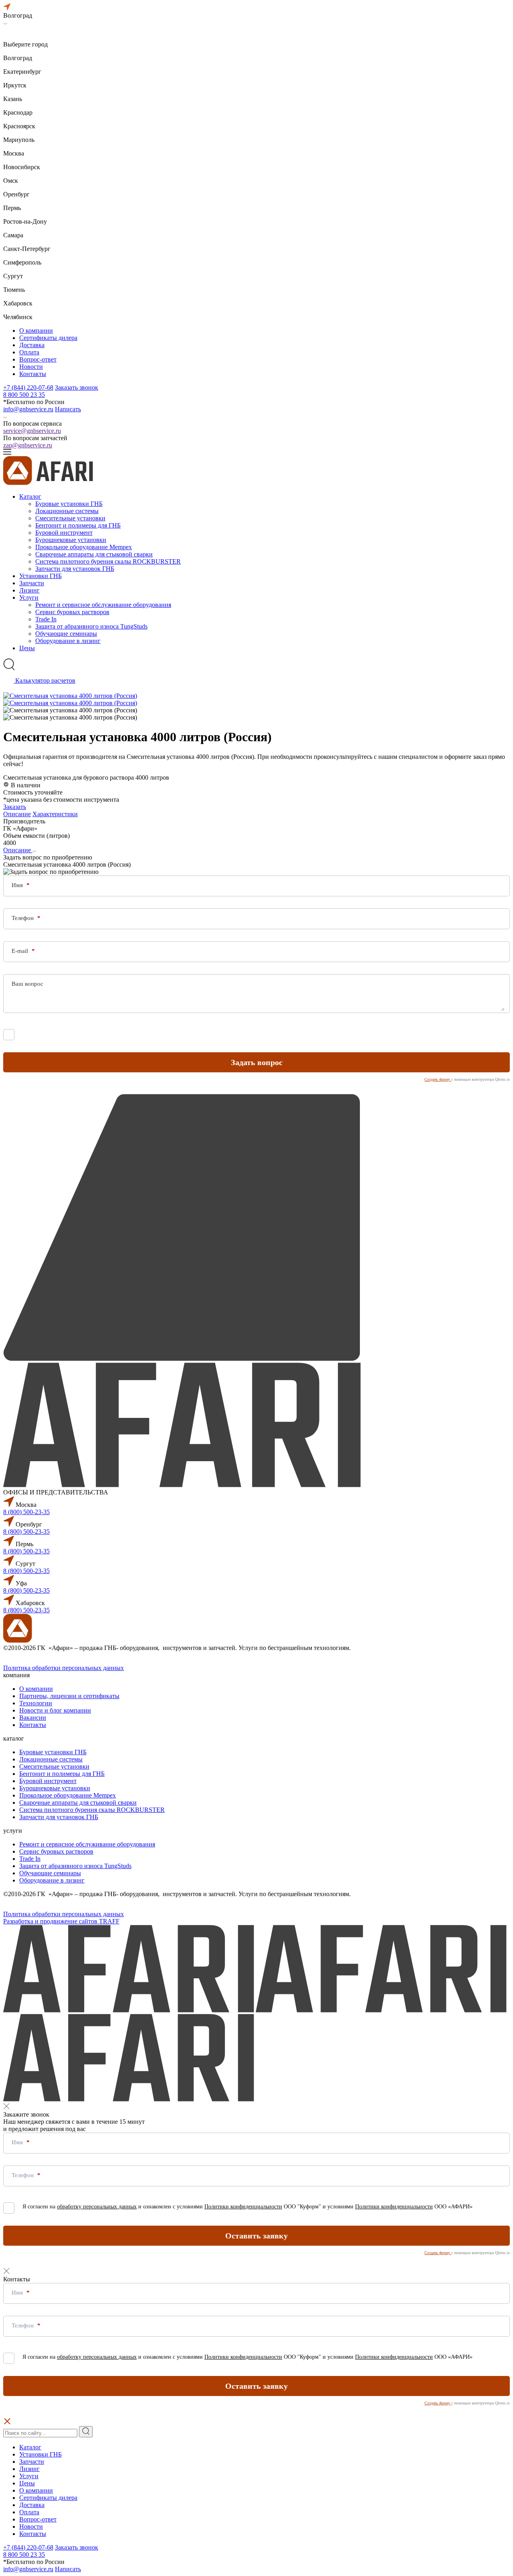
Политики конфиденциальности (243, 1033)
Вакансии (33, 1718)
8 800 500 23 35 (24, 395)
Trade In (46, 619)
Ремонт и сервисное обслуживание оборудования (103, 605)
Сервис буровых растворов (72, 612)
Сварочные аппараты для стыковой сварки (94, 554)
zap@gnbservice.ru (28, 445)
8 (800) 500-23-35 (26, 1512)
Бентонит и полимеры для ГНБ (78, 525)
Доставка (32, 345)
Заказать (15, 807)
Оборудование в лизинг (68, 641)
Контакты (33, 374)
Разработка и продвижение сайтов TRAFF (61, 1921)
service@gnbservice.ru (32, 431)
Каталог (30, 496)
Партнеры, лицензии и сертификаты (69, 1696)
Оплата (29, 352)
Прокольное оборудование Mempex (84, 547)
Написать (68, 409)
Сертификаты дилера (48, 338)
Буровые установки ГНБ (69, 504)
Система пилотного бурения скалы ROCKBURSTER (108, 561)
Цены (27, 648)
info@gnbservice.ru (28, 409)
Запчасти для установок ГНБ (75, 569)
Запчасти (32, 583)
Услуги (29, 597)
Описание (17, 814)
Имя (18, 885)
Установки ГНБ (40, 576)
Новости (31, 367)
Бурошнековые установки (71, 540)
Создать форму (438, 1079)
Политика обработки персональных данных (64, 1668)
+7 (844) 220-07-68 (28, 387)
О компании (36, 331)
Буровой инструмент (64, 533)
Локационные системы (67, 511)
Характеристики (55, 814)
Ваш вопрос (27, 984)
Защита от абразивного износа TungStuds (91, 626)
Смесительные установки (70, 518)
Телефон (23, 918)
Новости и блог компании (55, 1710)
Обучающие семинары (66, 634)
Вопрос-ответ (38, 359)
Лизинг (29, 590)
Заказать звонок (77, 387)
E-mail (21, 951)
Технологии (36, 1703)
